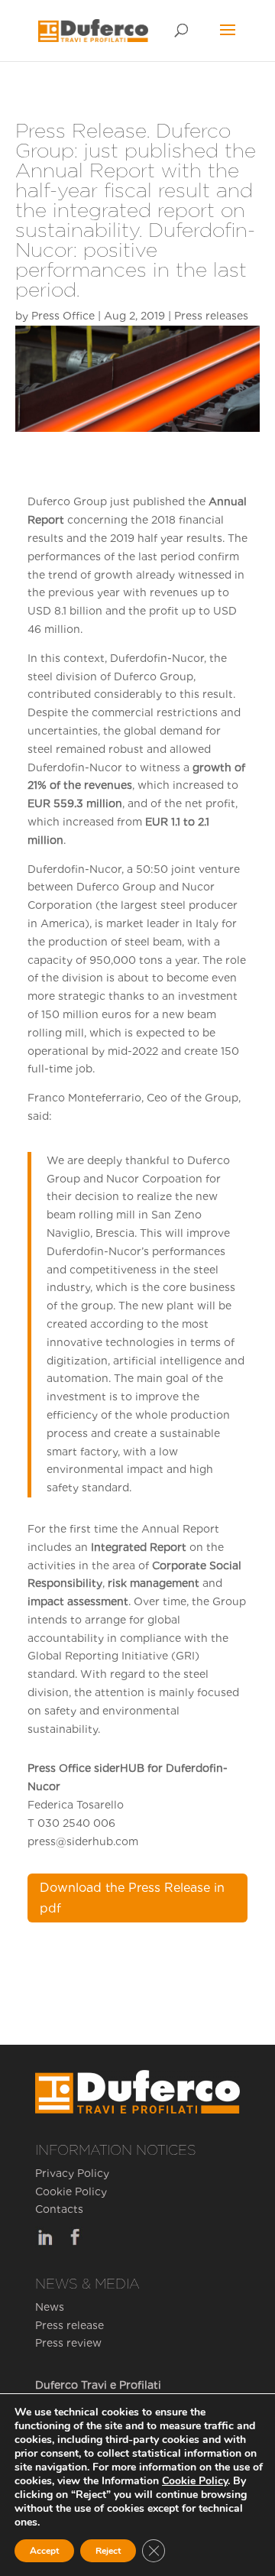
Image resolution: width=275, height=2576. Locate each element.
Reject (108, 2551)
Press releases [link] (211, 316)
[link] (93, 30)
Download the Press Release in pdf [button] (132, 1898)
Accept (44, 2551)
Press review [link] (68, 2343)
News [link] (50, 2307)
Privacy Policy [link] (72, 2173)
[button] (228, 40)
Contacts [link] (59, 2209)
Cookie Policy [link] (71, 2192)
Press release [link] (70, 2325)
